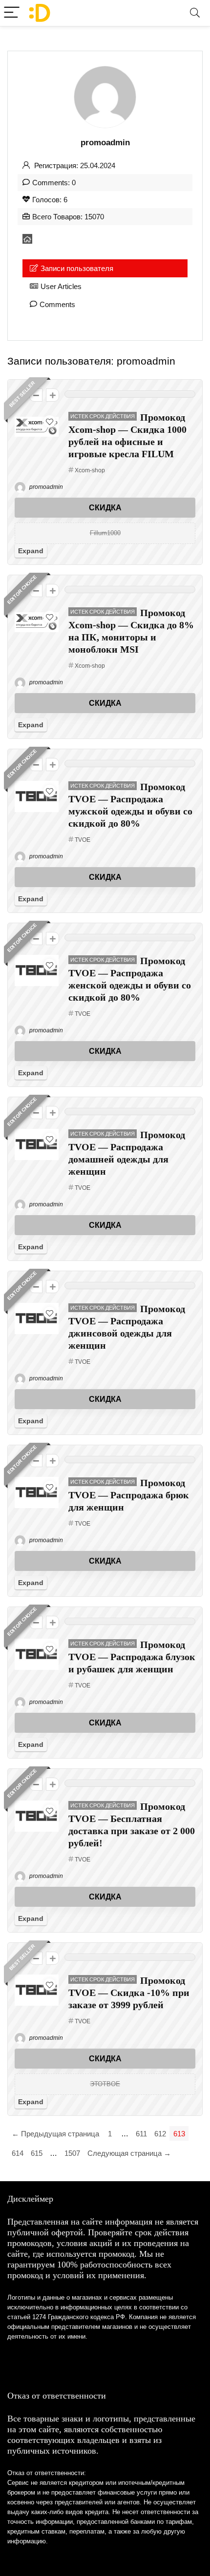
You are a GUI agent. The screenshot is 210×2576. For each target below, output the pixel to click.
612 (160, 2134)
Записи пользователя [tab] (77, 268)
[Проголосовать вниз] (36, 395)
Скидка (105, 508)
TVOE (83, 840)
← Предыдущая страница (55, 2134)
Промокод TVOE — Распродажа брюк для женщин (129, 1495)
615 (37, 2153)
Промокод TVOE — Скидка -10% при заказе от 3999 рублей (129, 1993)
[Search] (195, 13)
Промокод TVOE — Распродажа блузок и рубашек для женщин (132, 1657)
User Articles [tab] (61, 286)
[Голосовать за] (52, 395)
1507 (72, 2153)
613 (179, 2134)
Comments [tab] (57, 304)
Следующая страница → (129, 2153)
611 (141, 2134)
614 (18, 2153)
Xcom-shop (90, 470)
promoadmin (45, 487)
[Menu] (12, 13)
